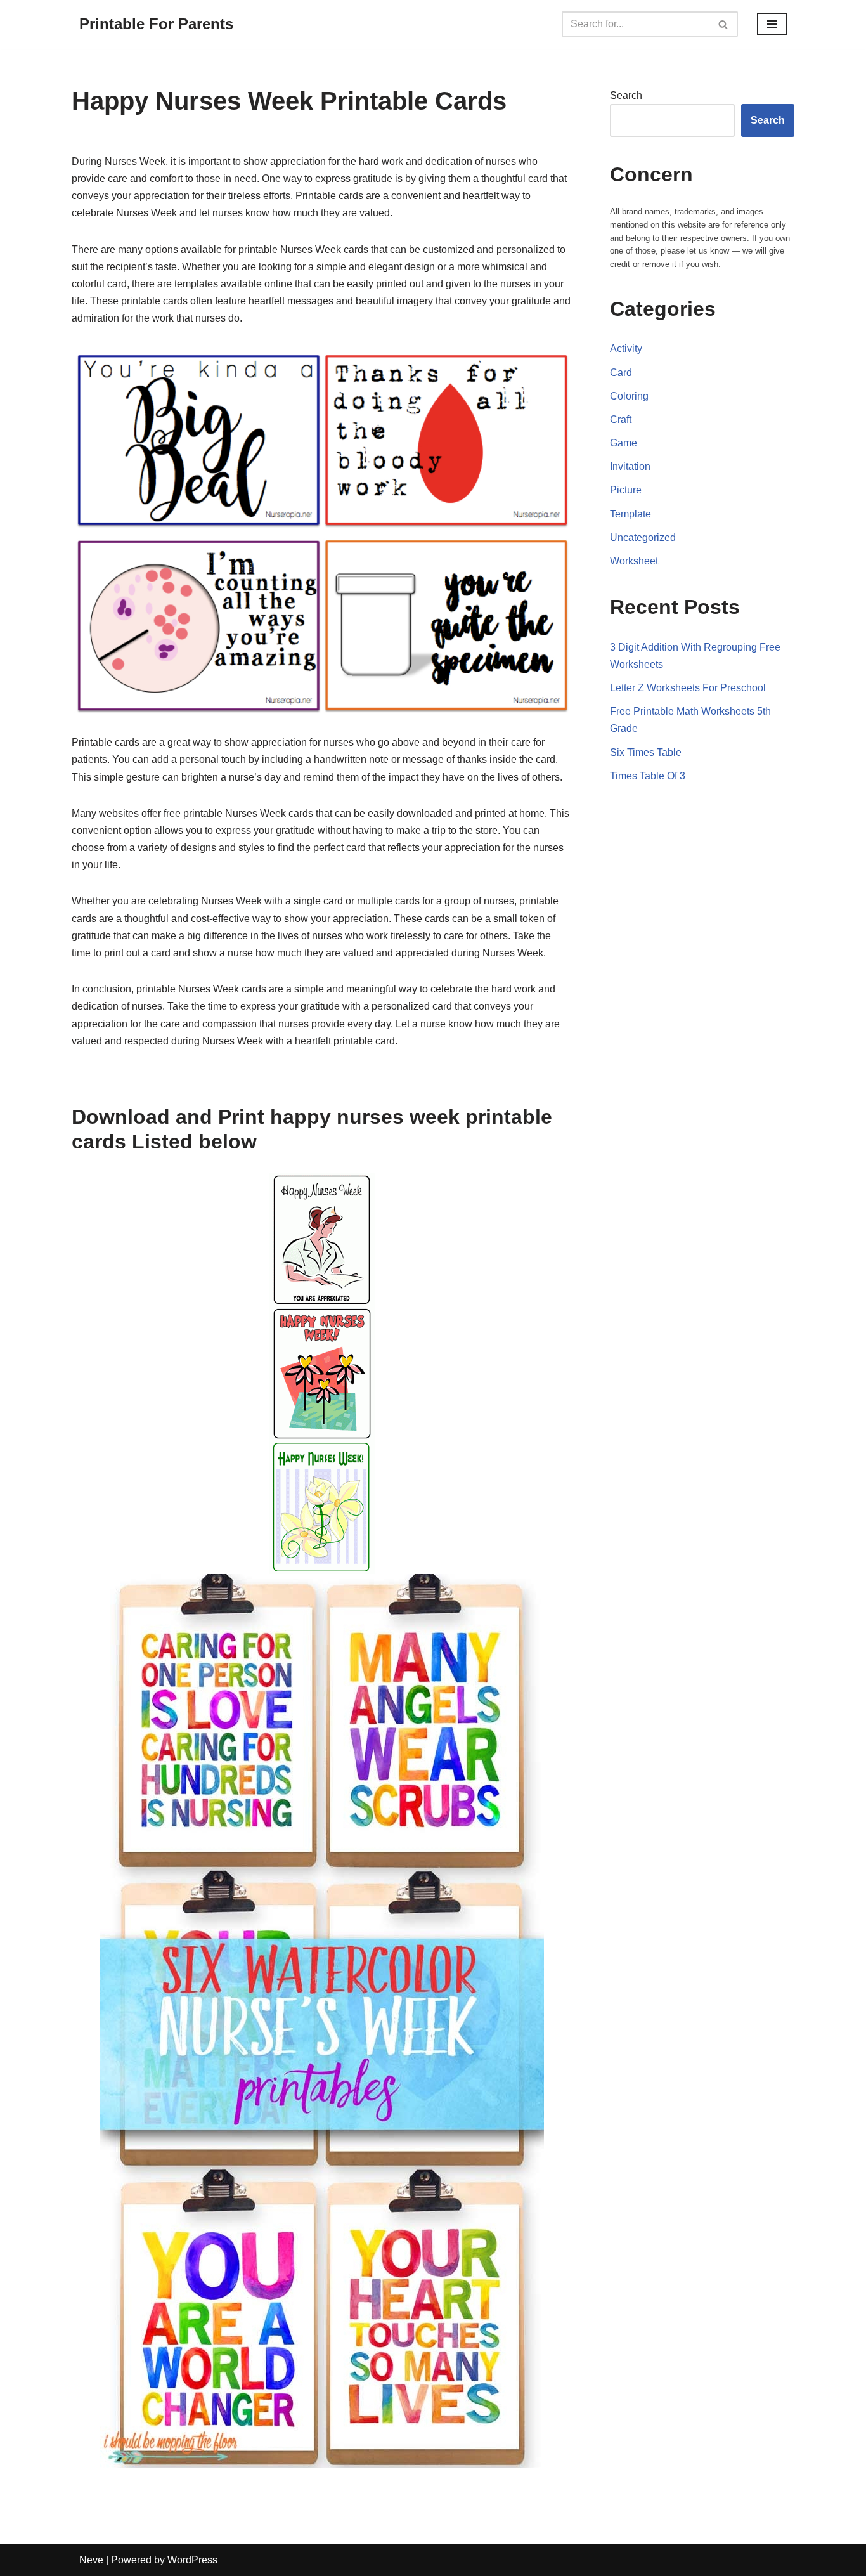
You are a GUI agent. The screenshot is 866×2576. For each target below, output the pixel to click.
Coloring (629, 396)
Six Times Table (646, 752)
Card (621, 373)
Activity (626, 348)
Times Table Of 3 (648, 776)
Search (626, 95)
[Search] (724, 24)
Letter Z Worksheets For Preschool (688, 688)
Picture (626, 490)
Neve (91, 2560)
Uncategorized (643, 537)
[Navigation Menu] (772, 24)
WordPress (192, 2560)
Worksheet (634, 561)
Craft (621, 420)
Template (630, 514)
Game (624, 443)
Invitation (630, 466)
